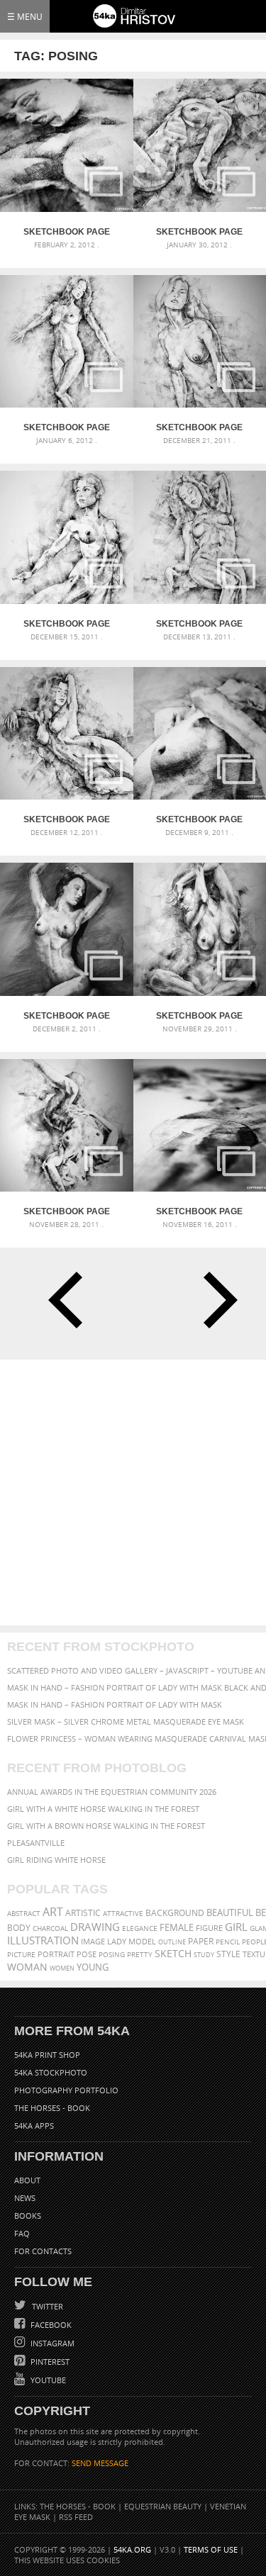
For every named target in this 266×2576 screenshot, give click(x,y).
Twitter (46, 2306)
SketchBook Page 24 (199, 819)
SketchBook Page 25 (67, 819)
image (93, 1942)
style (228, 1954)
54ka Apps (34, 2126)
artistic (83, 1913)
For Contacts (43, 2251)
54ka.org (132, 2549)
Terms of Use (211, 2549)
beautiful (230, 1913)
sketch (173, 1954)
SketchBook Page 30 (199, 232)
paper (201, 1941)
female (177, 1927)
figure (209, 1928)
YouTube (47, 2380)
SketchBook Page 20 (199, 1211)
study (204, 1955)
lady (117, 1942)
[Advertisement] (133, 1493)
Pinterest (49, 2362)
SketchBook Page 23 (67, 1016)
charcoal (50, 1928)
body (19, 1928)
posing (112, 1955)
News (25, 2198)
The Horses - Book (52, 2108)
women (62, 1968)
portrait (56, 1954)
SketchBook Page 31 (67, 232)
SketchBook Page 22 (199, 1016)
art (53, 1912)
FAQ (22, 2233)
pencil (228, 1942)
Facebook (50, 2325)
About (27, 2180)
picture (21, 1954)
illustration (43, 1941)
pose (87, 1954)
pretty (140, 1954)
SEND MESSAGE (100, 2463)
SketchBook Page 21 (67, 1211)
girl (236, 1927)
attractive (123, 1913)
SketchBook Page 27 (67, 624)
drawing (95, 1927)
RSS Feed (76, 2517)
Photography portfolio (66, 2090)
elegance (140, 1928)
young (93, 1967)
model (142, 1941)
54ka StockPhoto (51, 2072)
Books (28, 2216)
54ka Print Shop (47, 2055)
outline (172, 1942)
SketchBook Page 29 (67, 427)
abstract (24, 1913)
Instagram (51, 2343)
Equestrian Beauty (163, 2506)
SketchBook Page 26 (199, 624)
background (175, 1913)
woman (27, 1967)
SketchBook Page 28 (199, 427)
